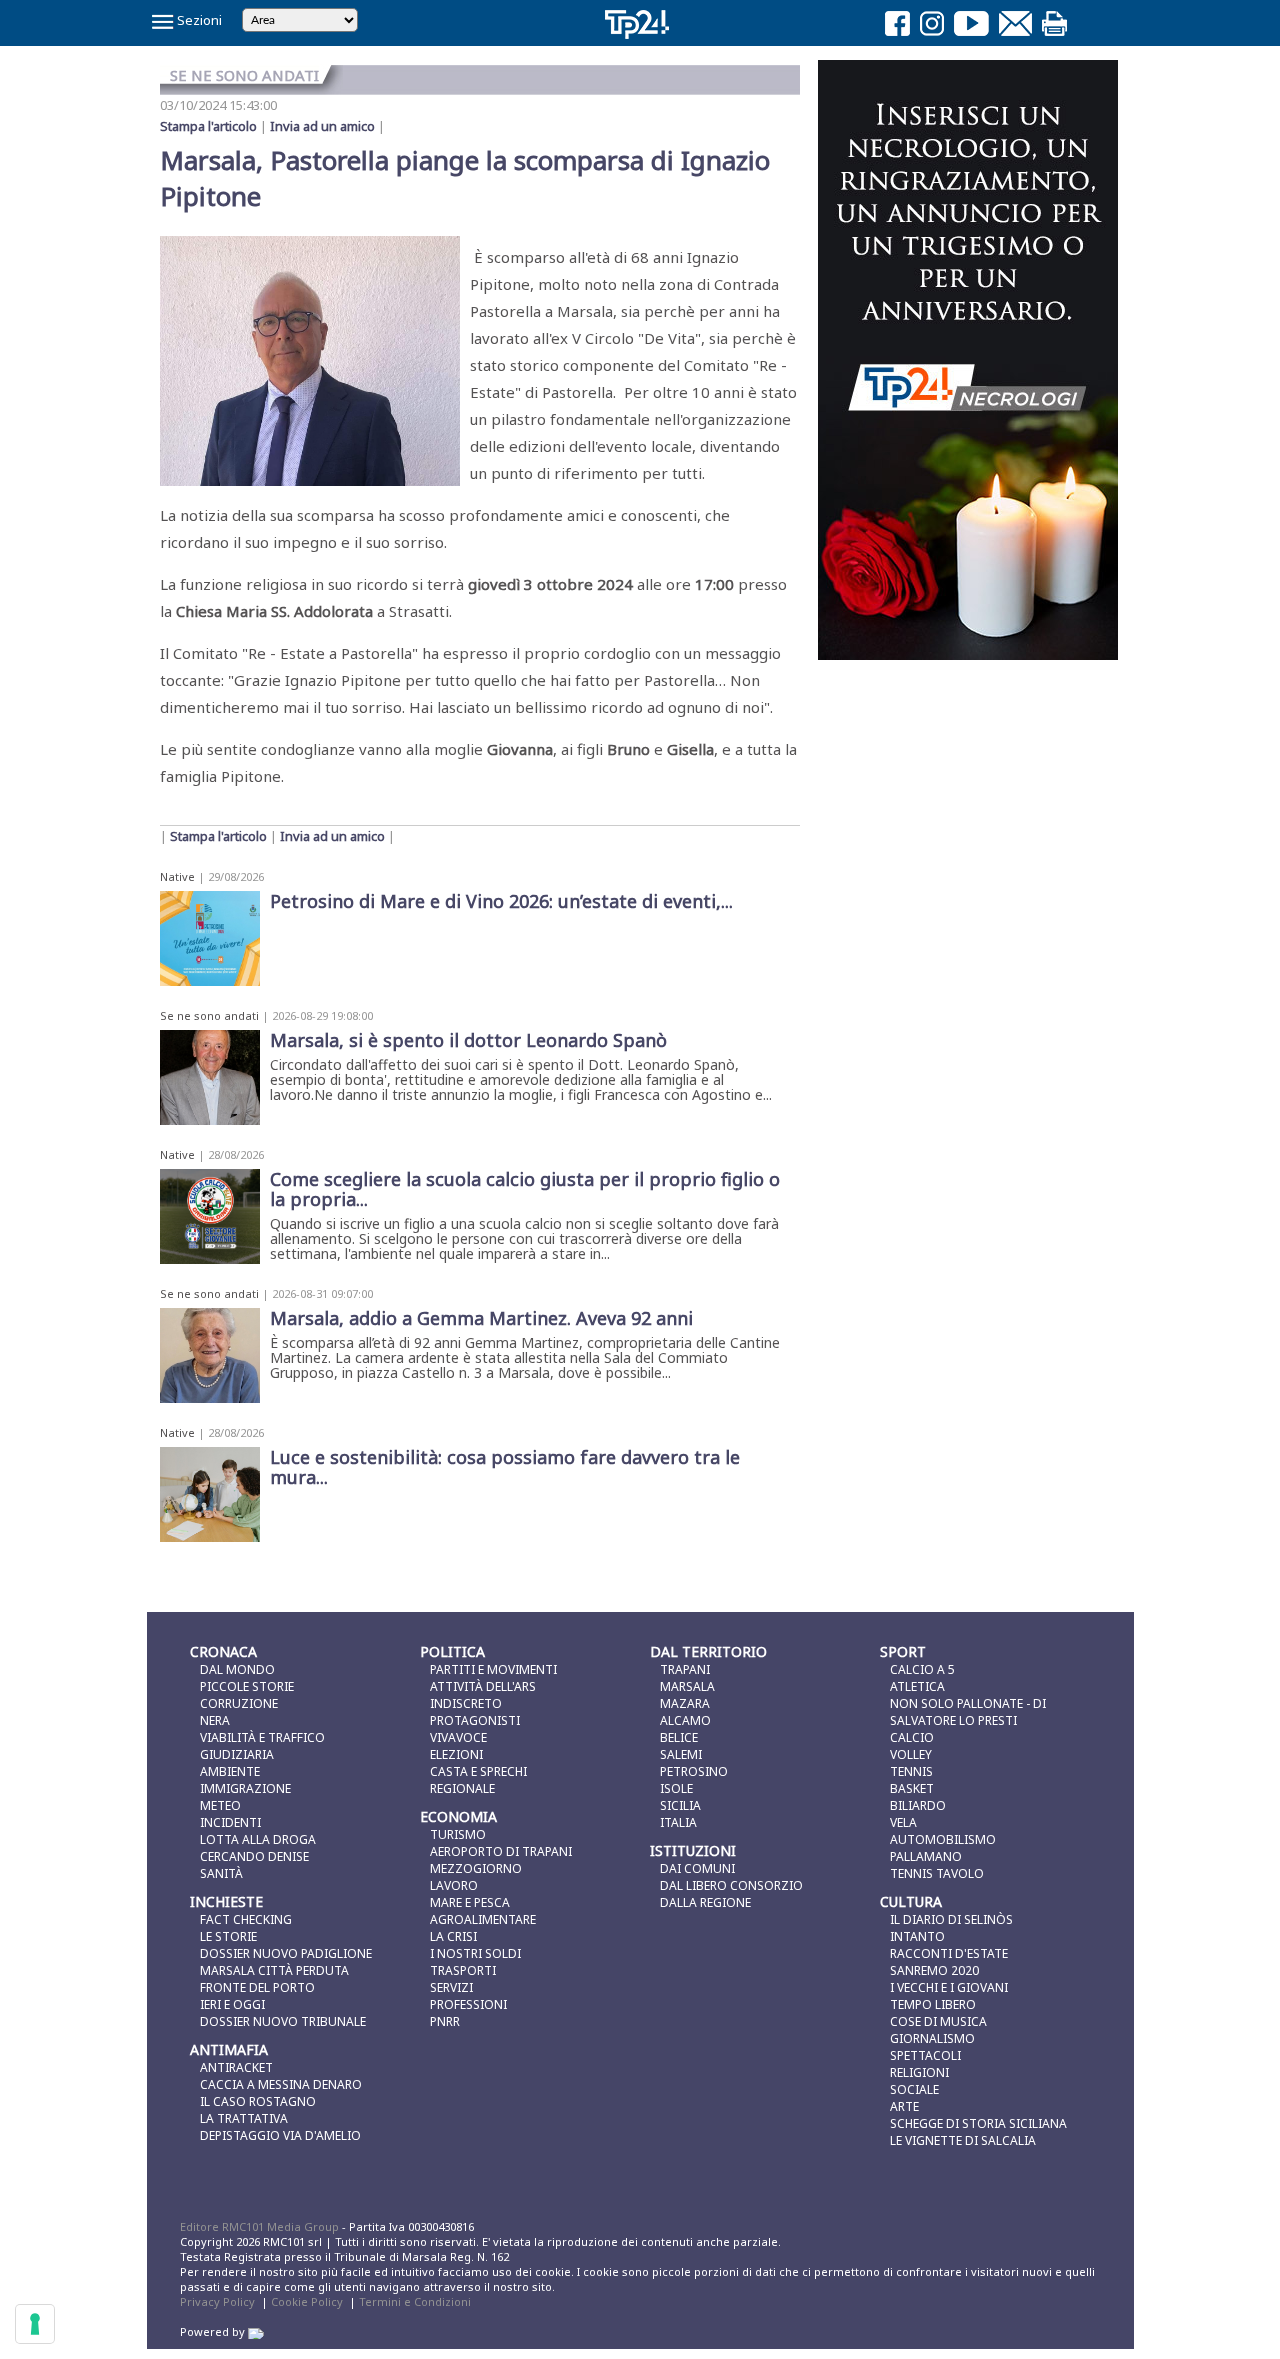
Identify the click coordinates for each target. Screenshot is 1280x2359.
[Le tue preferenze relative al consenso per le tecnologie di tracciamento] (35, 2324)
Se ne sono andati (209, 1015)
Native (177, 876)
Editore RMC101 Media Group (261, 2226)
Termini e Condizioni (415, 2301)
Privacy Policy (217, 2301)
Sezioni (198, 20)
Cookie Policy (307, 2301)
